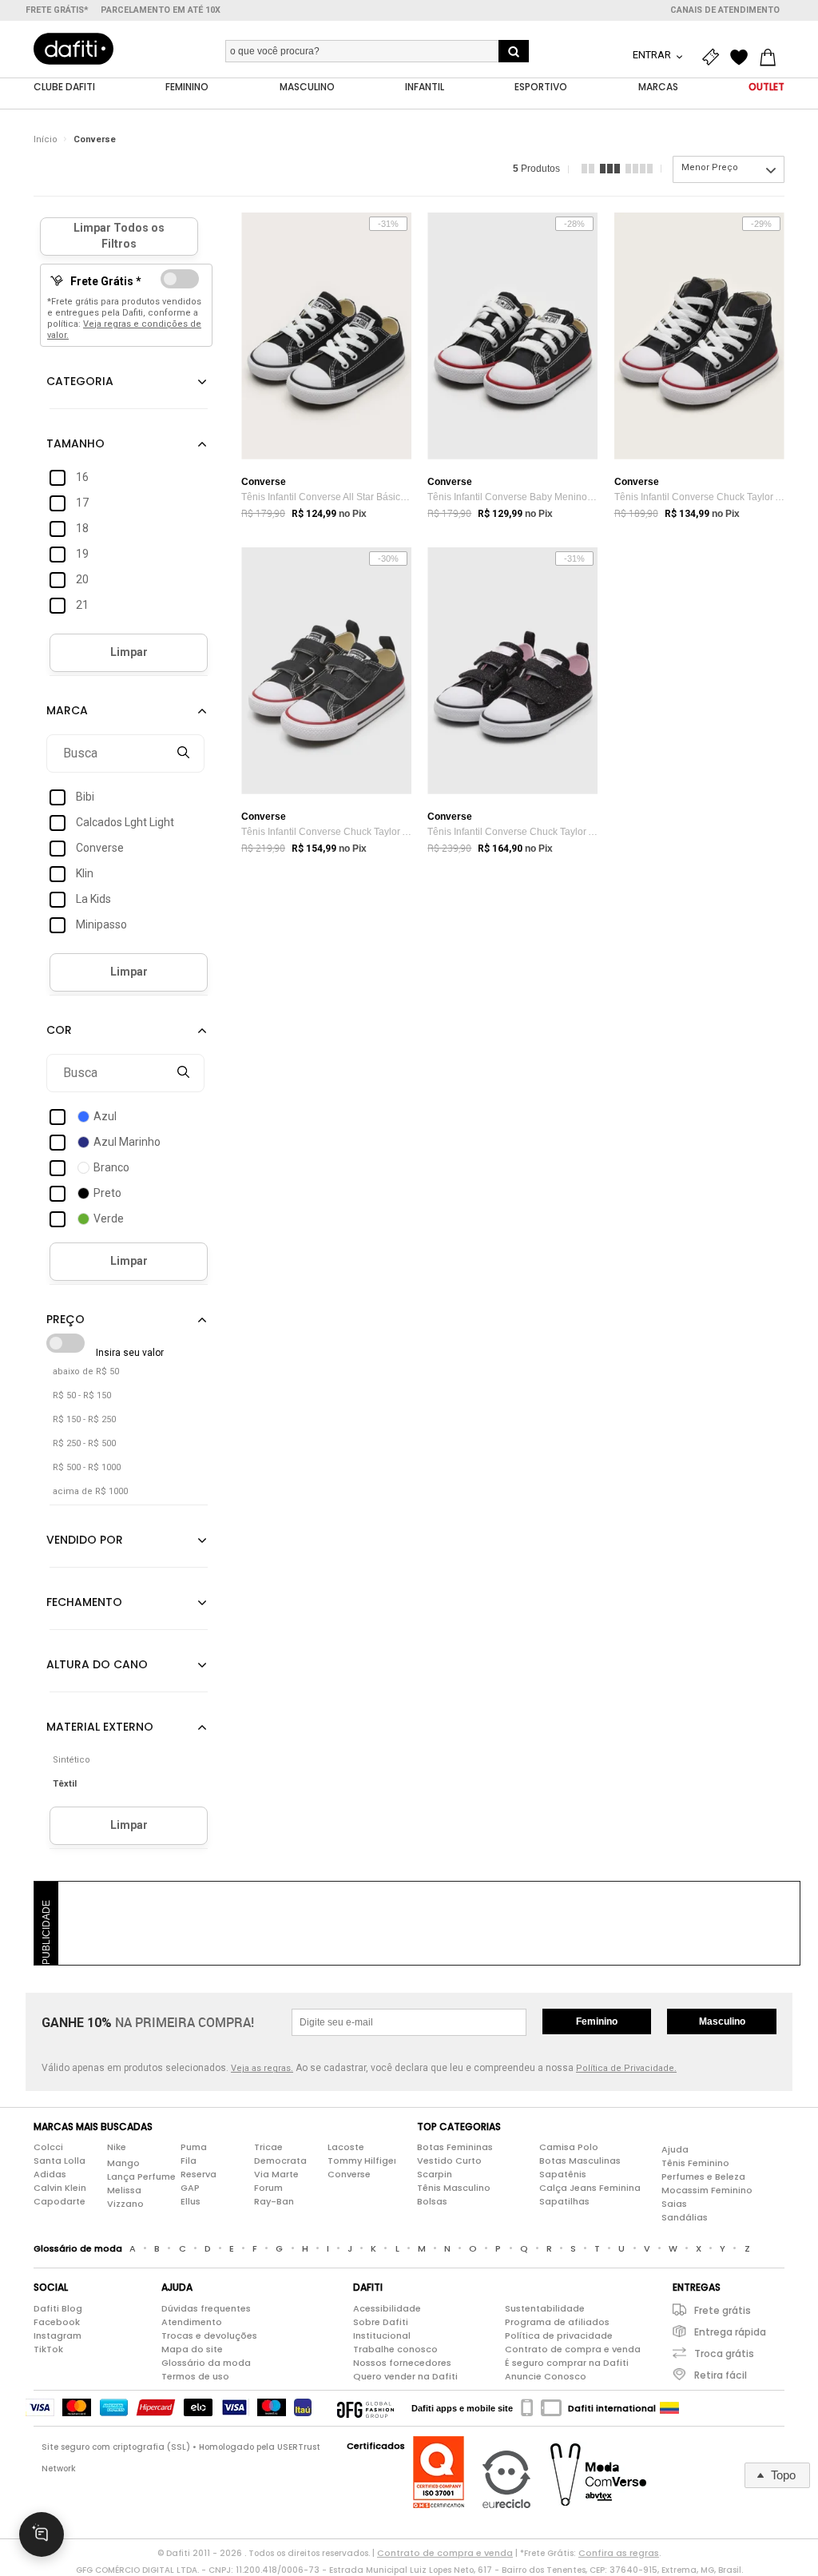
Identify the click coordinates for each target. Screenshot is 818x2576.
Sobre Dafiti (381, 2322)
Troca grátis (724, 2353)
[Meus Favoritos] (743, 58)
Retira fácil (721, 2375)
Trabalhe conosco (395, 2349)
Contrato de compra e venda (573, 2349)
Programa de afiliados (557, 2322)
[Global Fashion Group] (365, 2408)
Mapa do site (192, 2349)
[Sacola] (772, 58)
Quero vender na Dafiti (405, 2376)
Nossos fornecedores (402, 2363)
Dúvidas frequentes (206, 2308)
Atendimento (192, 2322)
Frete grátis (723, 2310)
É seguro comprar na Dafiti (567, 2363)
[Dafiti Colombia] (669, 2408)
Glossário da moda (206, 2363)
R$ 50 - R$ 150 (82, 1395)
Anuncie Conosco (546, 2376)
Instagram (58, 2335)
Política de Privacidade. (626, 2068)
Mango (123, 2163)
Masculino (722, 2021)
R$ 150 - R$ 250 (84, 1419)
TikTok (48, 2349)
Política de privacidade (559, 2335)
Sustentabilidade (545, 2308)
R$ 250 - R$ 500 (84, 1443)
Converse (95, 139)
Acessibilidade (387, 2308)
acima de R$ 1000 (90, 1491)
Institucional (382, 2335)
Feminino (597, 2021)
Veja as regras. (262, 2068)
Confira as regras (619, 2553)
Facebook (57, 2322)
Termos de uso (195, 2376)
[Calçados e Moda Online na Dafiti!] (73, 49)
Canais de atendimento (725, 10)
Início (46, 139)
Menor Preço (710, 167)
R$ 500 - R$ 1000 (87, 1467)
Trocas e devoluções (209, 2335)
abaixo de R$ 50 (86, 1371)
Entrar (653, 55)
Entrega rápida (730, 2332)
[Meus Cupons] (714, 58)
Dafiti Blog (58, 2308)
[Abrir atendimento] (42, 2534)
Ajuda (675, 2149)
